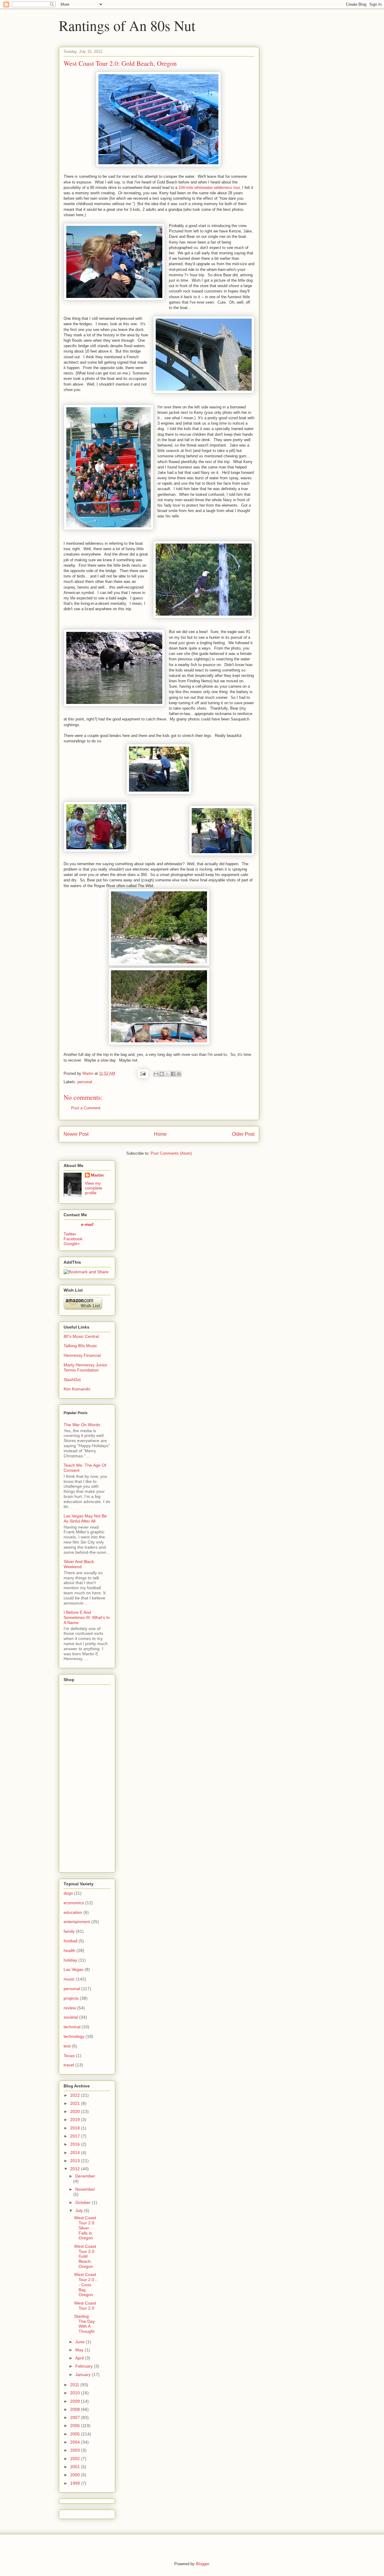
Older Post (243, 1134)
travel (69, 2065)
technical (72, 2027)
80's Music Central (81, 1336)
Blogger (202, 2564)
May (79, 2350)
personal (85, 1082)
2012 (75, 2169)
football (70, 1941)
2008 (75, 2409)
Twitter (70, 1234)
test (67, 2046)
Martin (97, 1175)
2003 (75, 2450)
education (73, 1912)
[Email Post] (143, 1073)
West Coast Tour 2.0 (85, 2306)
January (83, 2374)
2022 (75, 2095)
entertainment (77, 1922)
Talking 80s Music (80, 1346)
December (85, 2176)
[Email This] (156, 1074)
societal (71, 2017)
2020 (75, 2111)
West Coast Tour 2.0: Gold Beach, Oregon (85, 2256)
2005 (75, 2434)
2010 (75, 2393)
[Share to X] (167, 1074)
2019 (75, 2120)
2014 (75, 2153)
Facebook (73, 1239)
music (69, 1979)
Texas (69, 2056)
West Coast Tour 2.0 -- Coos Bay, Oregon (85, 2285)
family (69, 1931)
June (80, 2342)
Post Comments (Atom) (171, 1153)
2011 (75, 2385)
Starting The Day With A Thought (84, 2324)
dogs (68, 1893)
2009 (75, 2401)
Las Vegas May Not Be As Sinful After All (85, 1518)
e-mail (87, 1224)
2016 (75, 2144)
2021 (75, 2103)
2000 (75, 2475)
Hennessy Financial (82, 1355)
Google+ (72, 1244)
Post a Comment (86, 1108)
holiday (70, 1960)
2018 (75, 2128)
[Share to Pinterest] (179, 1074)
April (79, 2358)
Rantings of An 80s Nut (127, 25)
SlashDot (72, 1380)
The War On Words (82, 1425)
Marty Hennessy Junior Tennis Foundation (85, 1367)
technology (74, 2036)
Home (160, 1134)
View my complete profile (94, 1188)
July (79, 2211)
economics (74, 1903)
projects (71, 1998)
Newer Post (76, 1134)
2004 (75, 2442)
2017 (75, 2136)
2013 (75, 2161)
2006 (75, 2426)
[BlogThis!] (162, 1074)
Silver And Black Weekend (79, 1564)
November (85, 2189)
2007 (75, 2417)
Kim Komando (77, 1389)
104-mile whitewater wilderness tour (209, 188)
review (70, 2008)
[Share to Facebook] (173, 1074)
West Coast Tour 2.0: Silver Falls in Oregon (85, 2228)
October (83, 2202)
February (84, 2366)
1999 (75, 2483)
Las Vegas (73, 1969)
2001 (75, 2467)
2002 (75, 2459)
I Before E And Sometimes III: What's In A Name (87, 1617)
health (69, 1950)
